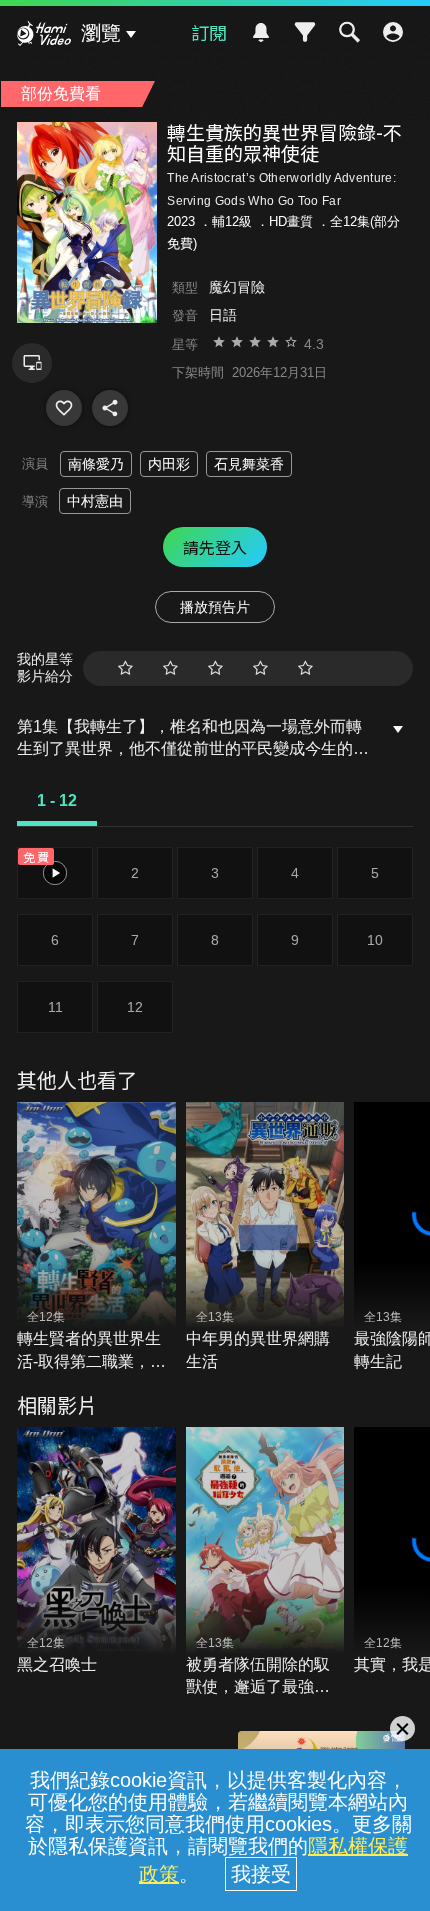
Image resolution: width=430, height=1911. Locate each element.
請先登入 (215, 547)
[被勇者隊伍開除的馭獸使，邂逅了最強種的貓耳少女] (265, 1562)
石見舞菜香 (249, 464)
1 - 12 (57, 800)
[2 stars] (170, 668)
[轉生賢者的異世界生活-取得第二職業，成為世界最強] (96, 1237)
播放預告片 (215, 607)
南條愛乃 (96, 464)
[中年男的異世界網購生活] (265, 1237)
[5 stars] (305, 668)
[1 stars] (125, 668)
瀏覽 (101, 33)
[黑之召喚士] (96, 1551)
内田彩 (169, 464)
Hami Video (44, 36)
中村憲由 (95, 501)
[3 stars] (215, 668)
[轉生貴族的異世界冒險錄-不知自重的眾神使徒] (64, 408)
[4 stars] (260, 668)
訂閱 (209, 32)
